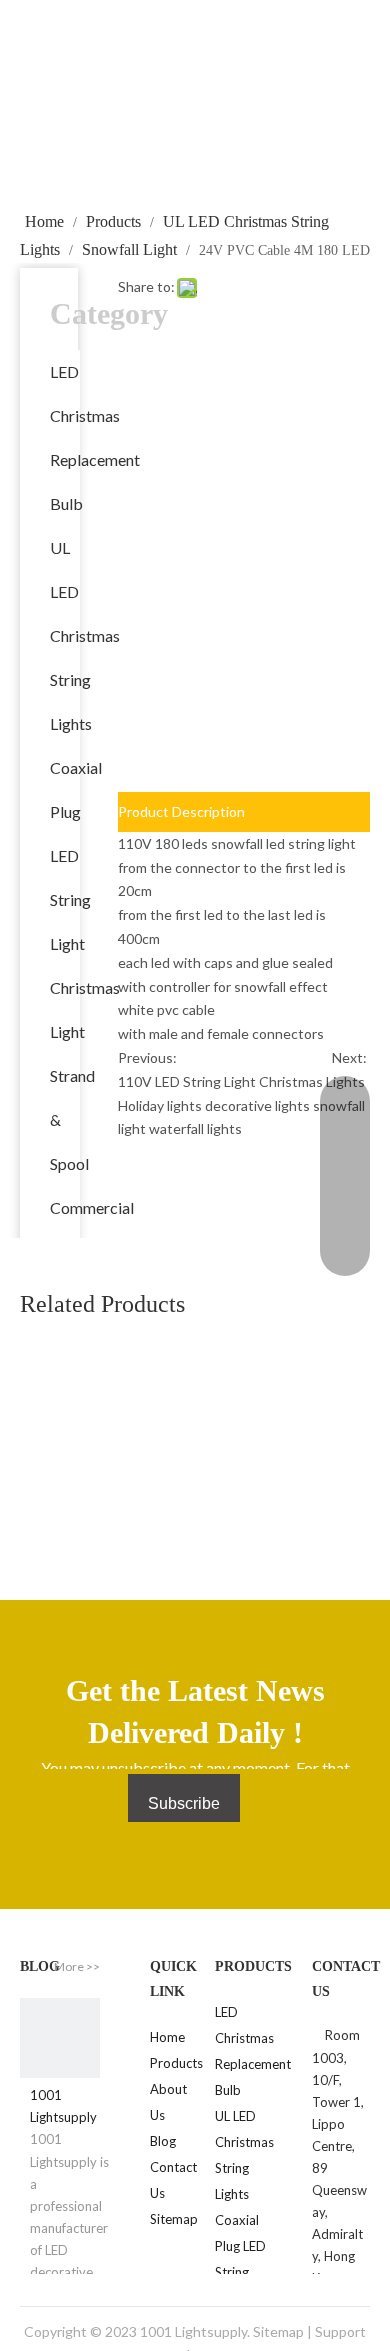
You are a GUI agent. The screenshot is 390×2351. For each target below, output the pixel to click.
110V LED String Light (187, 1081)
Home (167, 2037)
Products (176, 2063)
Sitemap (174, 2219)
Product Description (181, 811)
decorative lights (257, 1105)
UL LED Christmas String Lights (85, 635)
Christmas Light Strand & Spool (85, 1075)
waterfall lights (195, 1128)
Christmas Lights (312, 1081)
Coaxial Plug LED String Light (76, 855)
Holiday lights (160, 1105)
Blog (163, 2141)
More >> (77, 1967)
